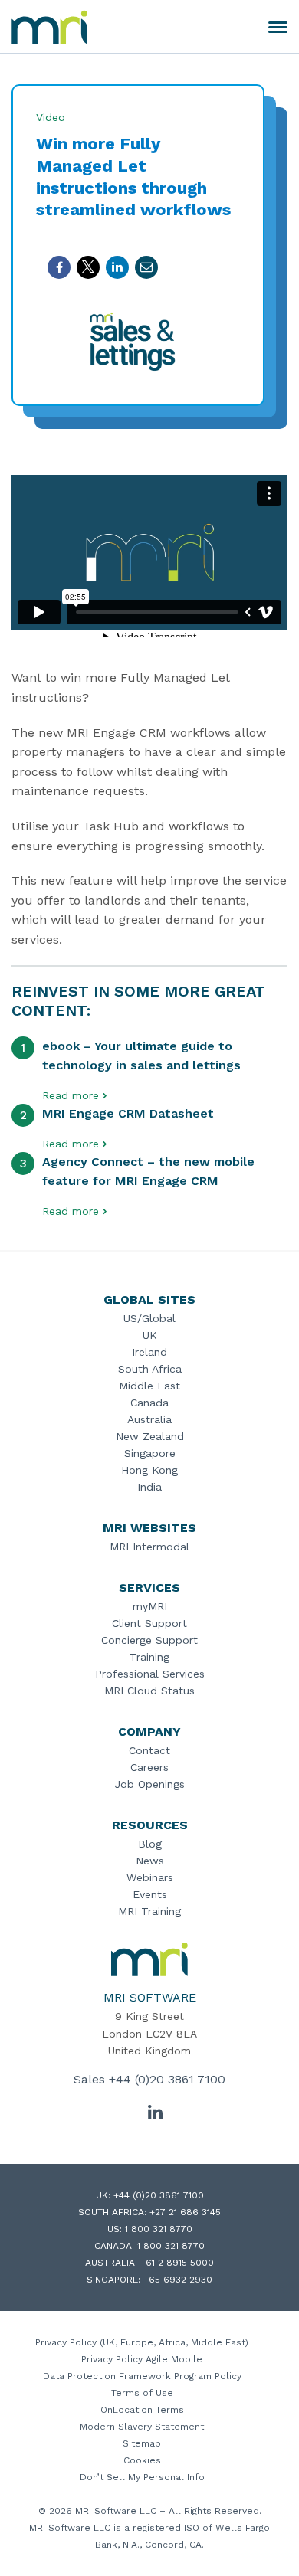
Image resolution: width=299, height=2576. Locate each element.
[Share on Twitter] (88, 267)
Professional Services (150, 1674)
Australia (149, 1419)
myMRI (150, 1606)
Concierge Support (149, 1640)
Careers (149, 1767)
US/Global (149, 1318)
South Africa (150, 1369)
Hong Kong (149, 1470)
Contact (149, 1750)
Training (149, 1657)
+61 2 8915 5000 (177, 2263)
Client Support (149, 1623)
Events (150, 1894)
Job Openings (149, 1784)
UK (150, 1335)
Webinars (150, 1877)
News (150, 1861)
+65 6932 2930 (178, 2280)
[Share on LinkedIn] (117, 267)
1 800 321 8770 (159, 2229)
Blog (150, 1844)
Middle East (149, 1386)
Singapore (150, 1453)
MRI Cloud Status (149, 1691)
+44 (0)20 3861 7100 (167, 2079)
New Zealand (150, 1436)
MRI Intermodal (149, 1547)
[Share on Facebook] (59, 267)
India (149, 1487)
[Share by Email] (146, 267)
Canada (149, 1403)
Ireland (149, 1352)
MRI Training (149, 1911)
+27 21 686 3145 (185, 2212)
